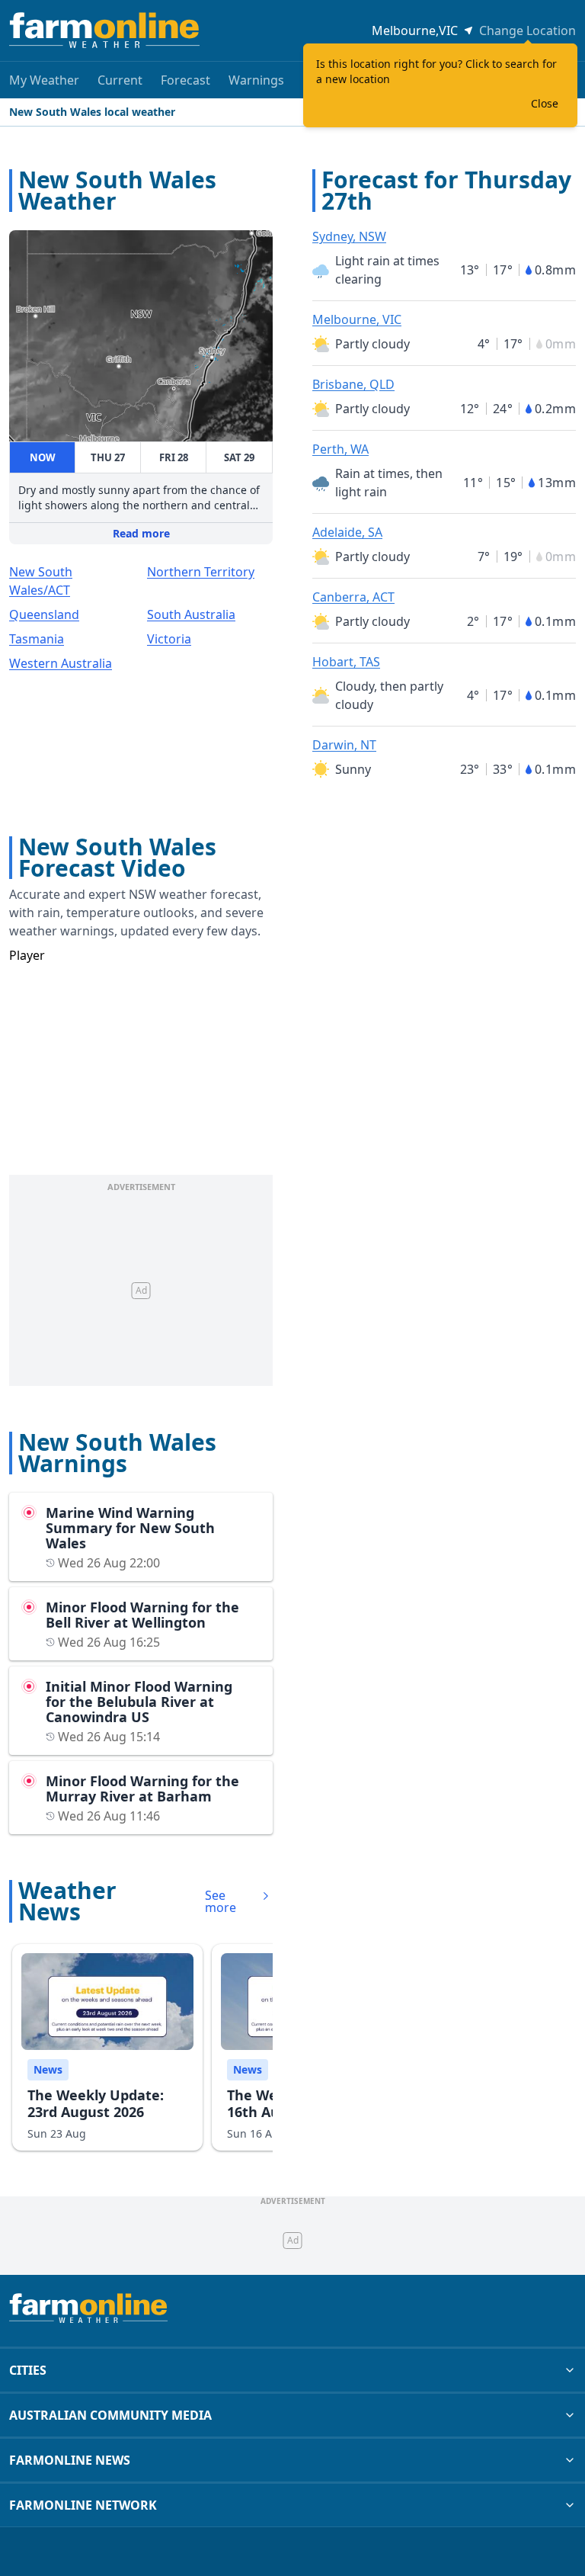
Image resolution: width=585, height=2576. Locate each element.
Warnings (256, 80)
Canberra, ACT (353, 597)
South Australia (191, 614)
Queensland (44, 614)
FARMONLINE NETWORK (83, 2505)
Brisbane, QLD (353, 384)
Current (120, 80)
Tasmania (37, 639)
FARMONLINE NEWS (70, 2460)
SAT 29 (239, 457)
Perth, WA (340, 449)
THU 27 (108, 457)
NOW (43, 457)
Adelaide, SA (347, 532)
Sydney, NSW (349, 236)
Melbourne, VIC (357, 319)
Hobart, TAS (346, 662)
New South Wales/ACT (41, 581)
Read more (141, 533)
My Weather (44, 80)
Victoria (169, 639)
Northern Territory (201, 572)
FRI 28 (174, 457)
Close (545, 103)
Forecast (185, 80)
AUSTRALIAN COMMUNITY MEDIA (110, 2415)
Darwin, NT (344, 745)
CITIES (28, 2370)
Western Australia (61, 663)
